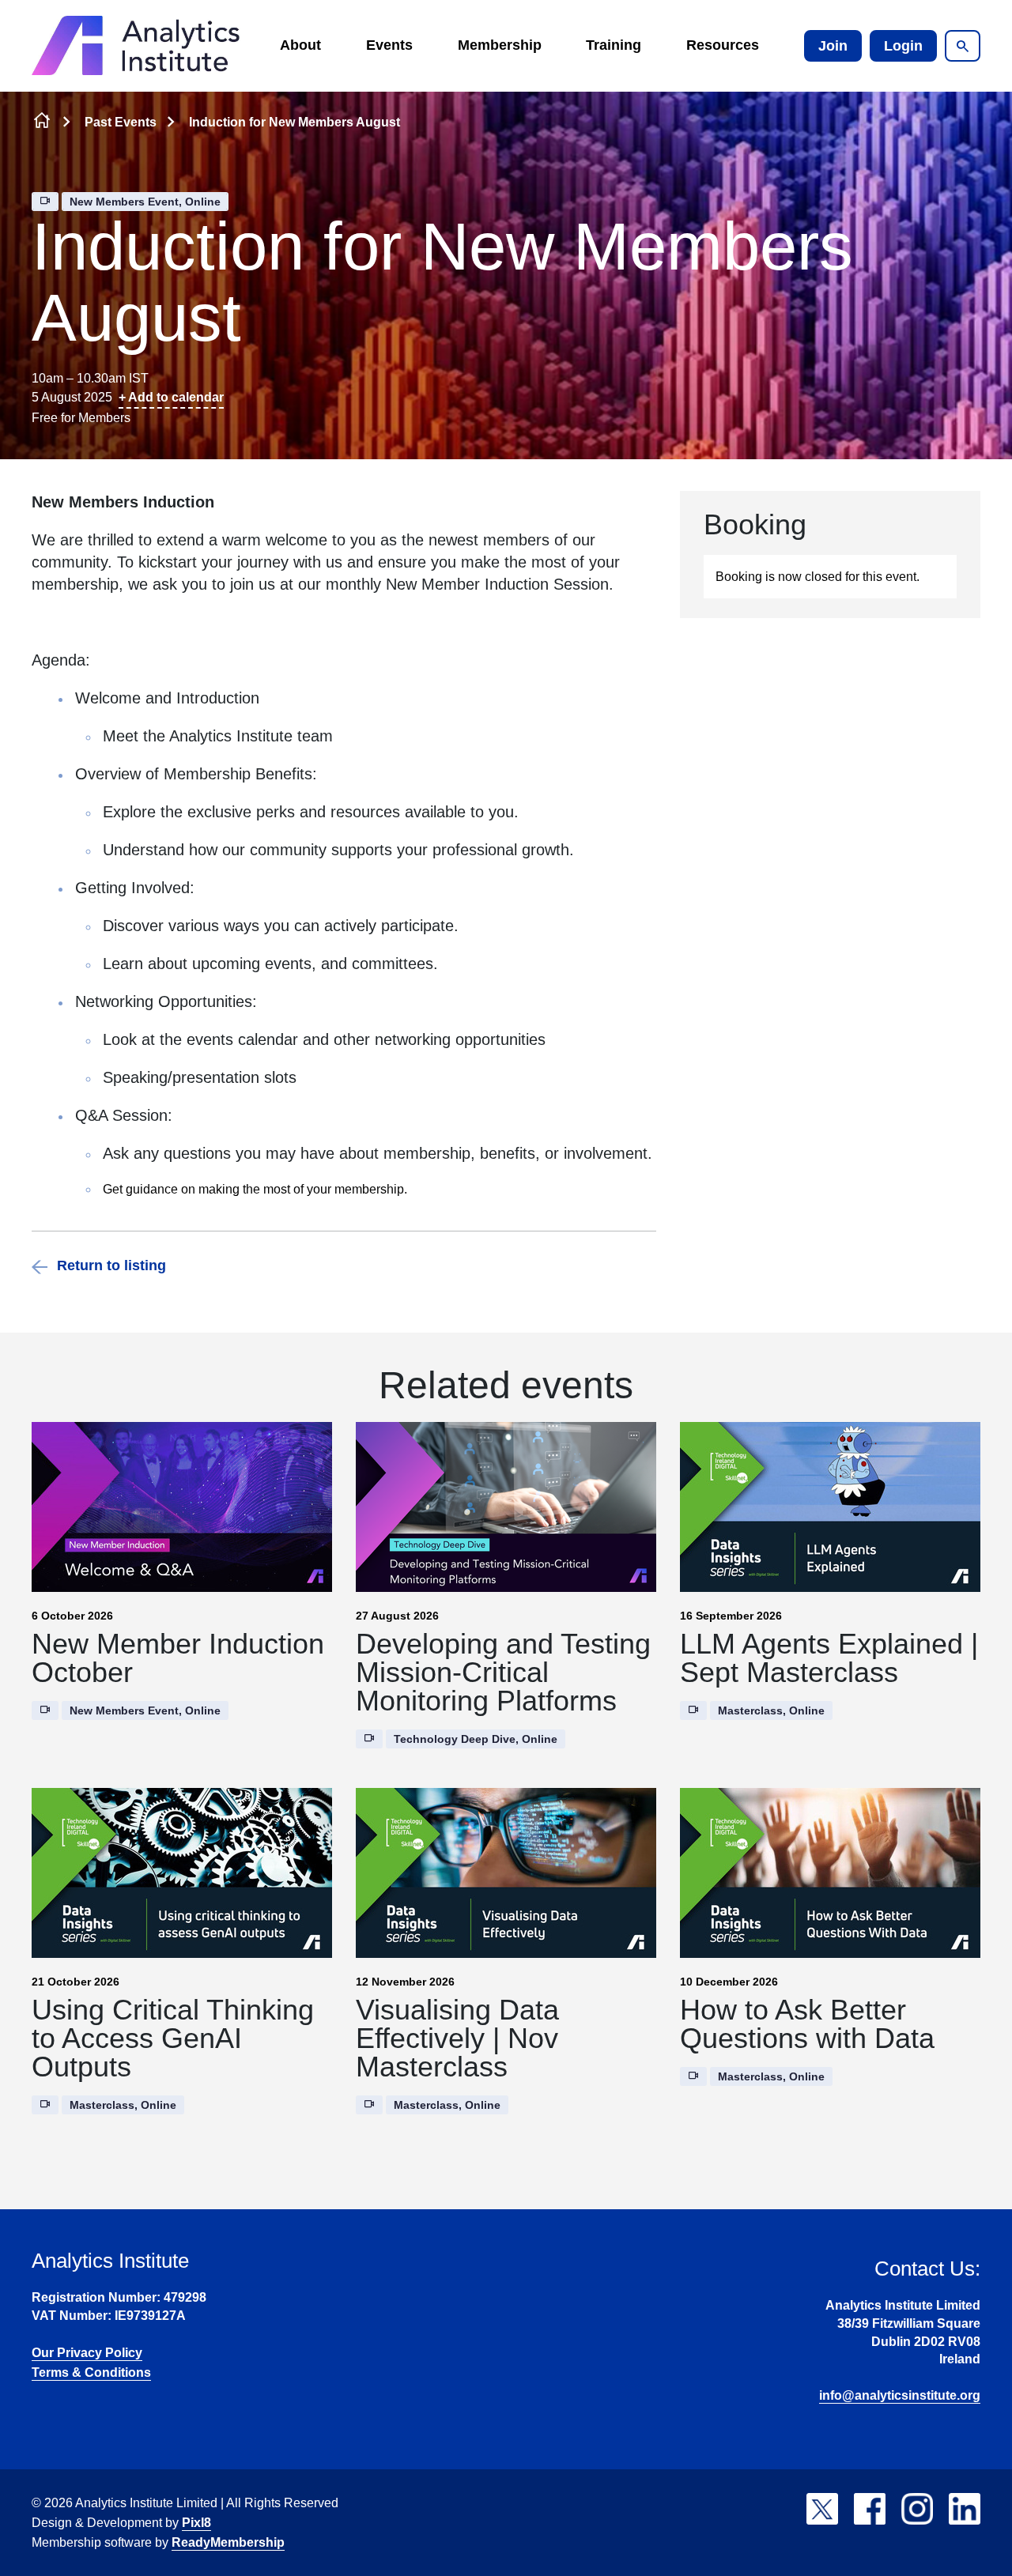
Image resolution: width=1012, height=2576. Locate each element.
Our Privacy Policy (87, 2353)
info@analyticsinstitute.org (900, 2395)
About (300, 45)
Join (833, 46)
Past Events (121, 122)
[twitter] (822, 2509)
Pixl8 (196, 2523)
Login (903, 46)
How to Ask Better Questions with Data (807, 2024)
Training (614, 45)
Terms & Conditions (91, 2372)
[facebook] (870, 2509)
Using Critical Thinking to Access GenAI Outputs (173, 2038)
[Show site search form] (963, 46)
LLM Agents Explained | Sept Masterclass (829, 1658)
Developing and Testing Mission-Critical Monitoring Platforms (503, 1672)
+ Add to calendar (171, 397)
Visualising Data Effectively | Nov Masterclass (457, 2038)
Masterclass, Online (771, 1710)
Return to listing (111, 1265)
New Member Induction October (178, 1658)
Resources (723, 45)
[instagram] (917, 2509)
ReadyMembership (228, 2542)
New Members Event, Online (145, 202)
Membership (500, 45)
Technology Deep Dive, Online (476, 1739)
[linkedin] (965, 2509)
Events (389, 45)
